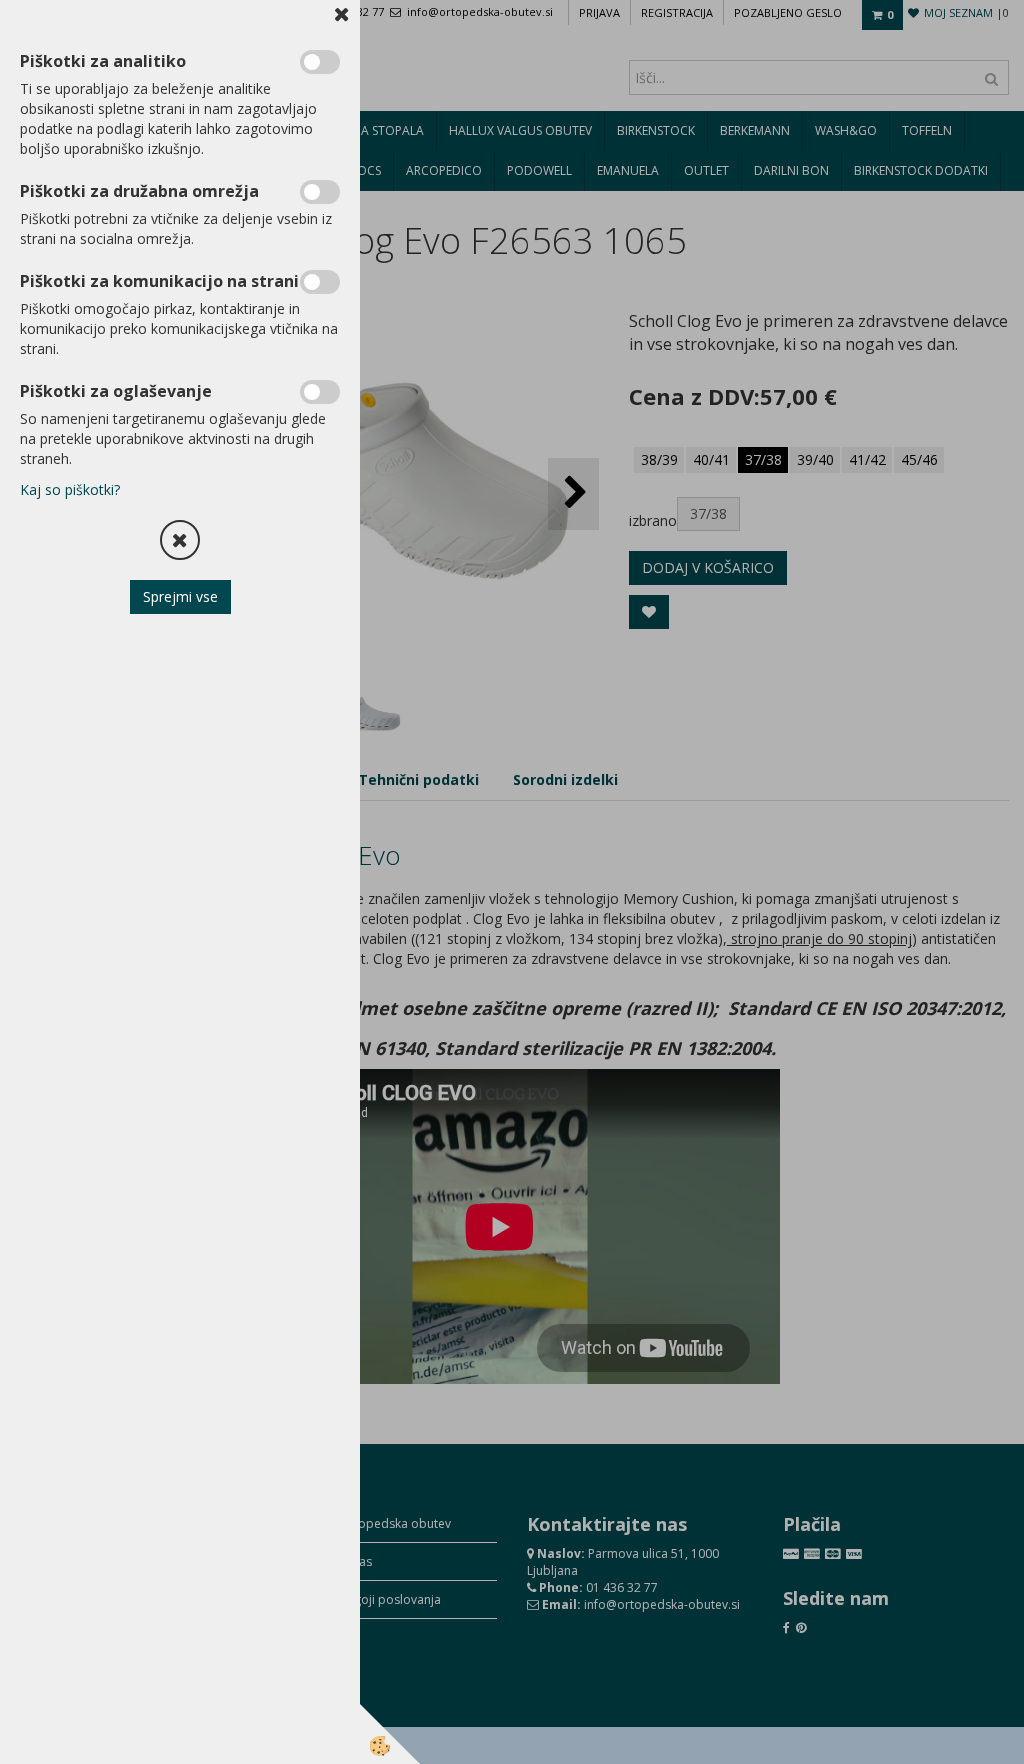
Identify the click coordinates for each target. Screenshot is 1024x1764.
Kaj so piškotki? (70, 489)
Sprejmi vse (180, 596)
